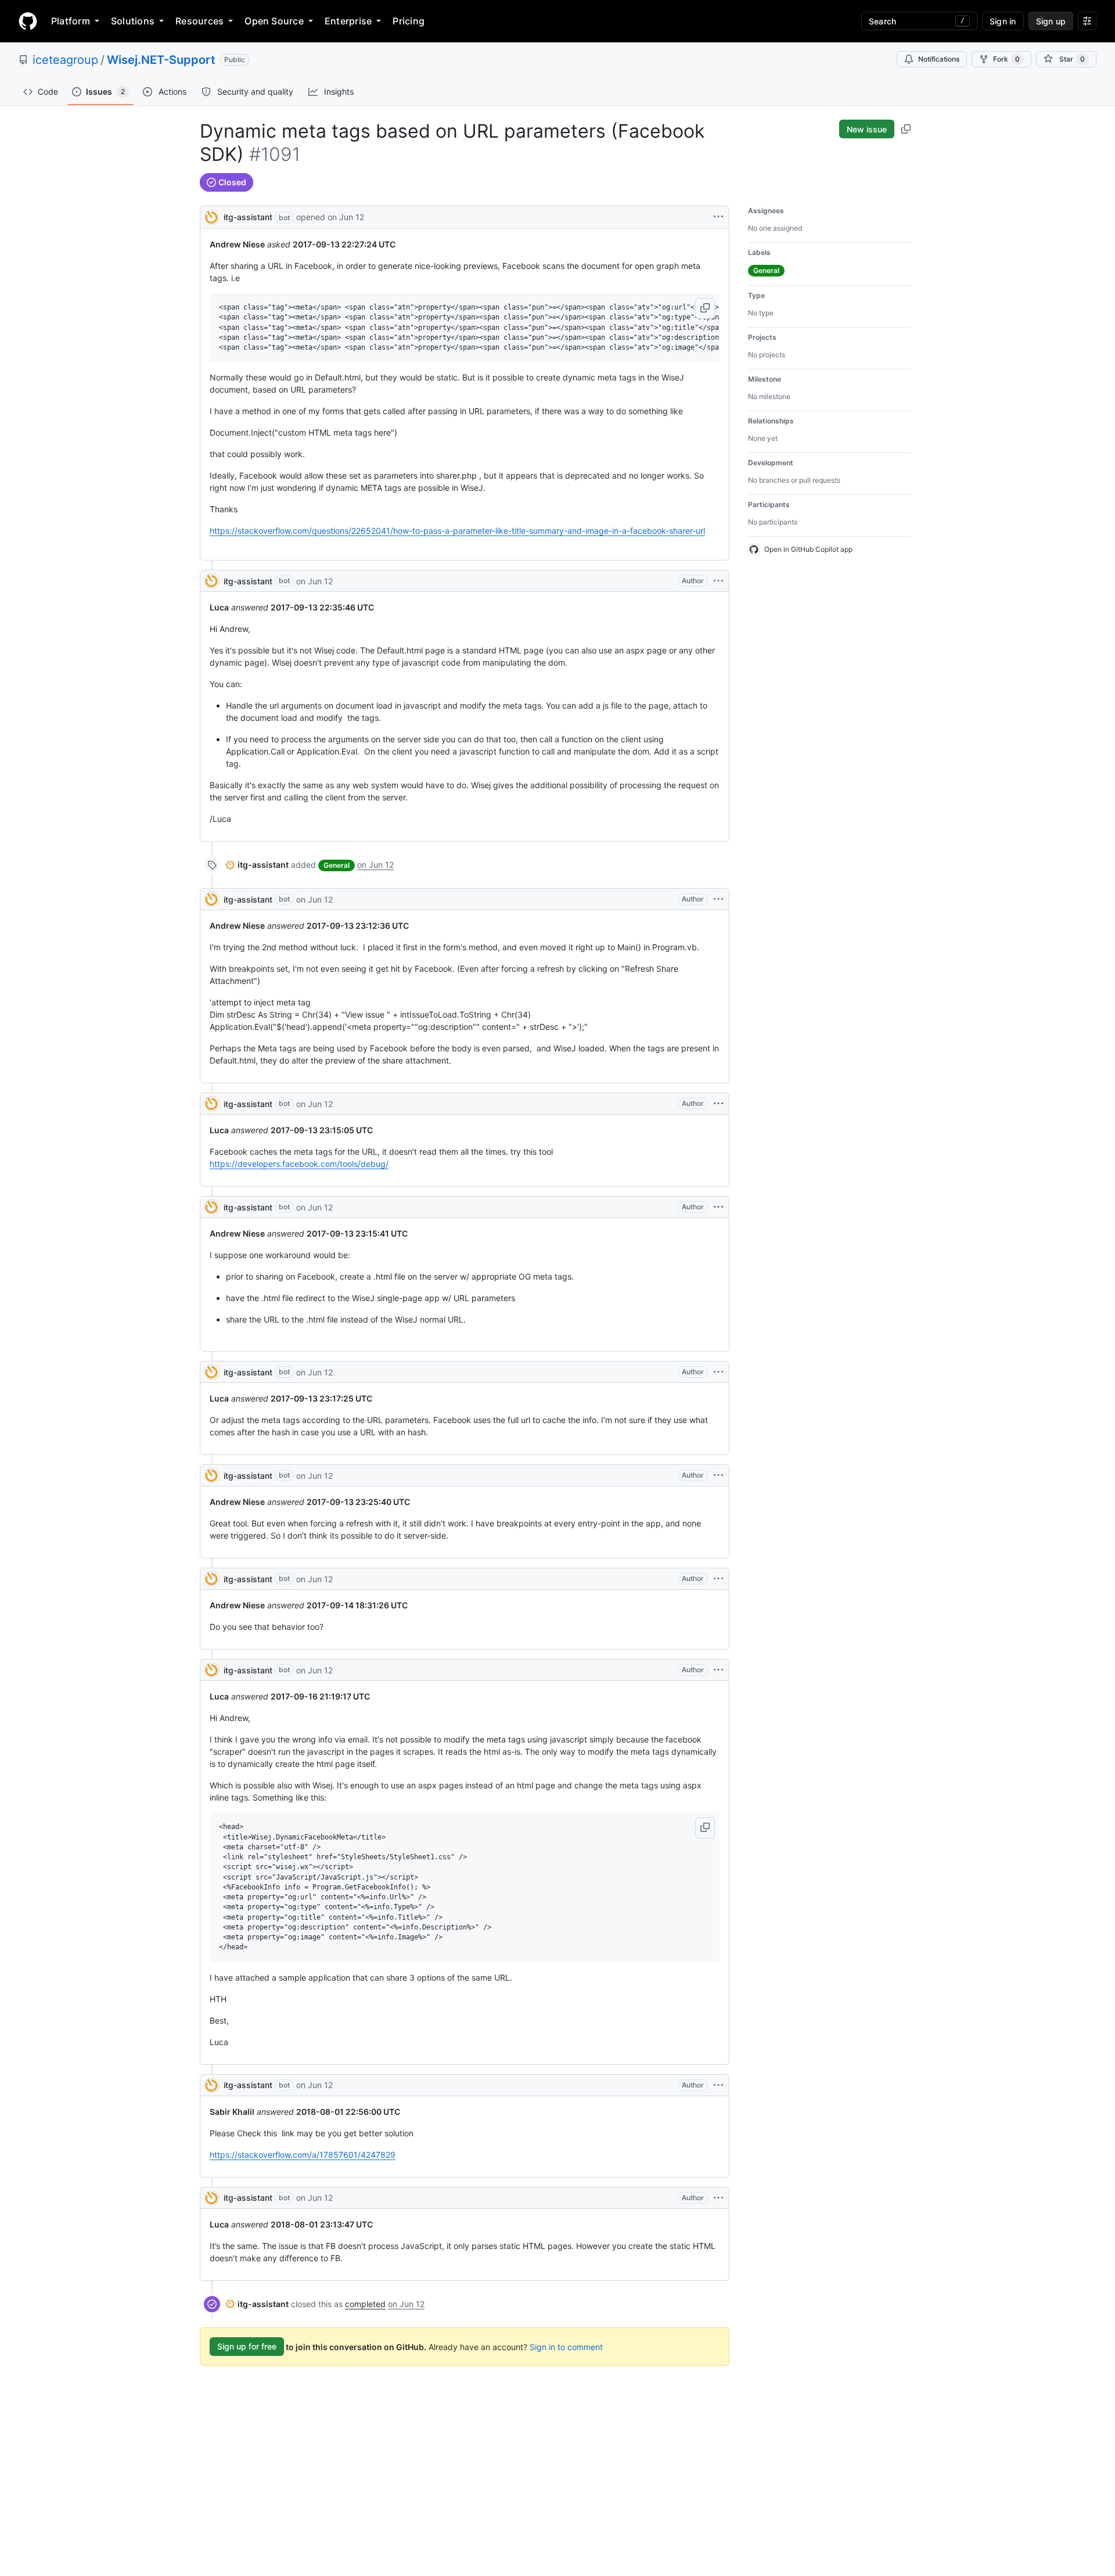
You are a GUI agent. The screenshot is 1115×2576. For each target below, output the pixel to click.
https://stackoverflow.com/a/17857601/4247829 (303, 2155)
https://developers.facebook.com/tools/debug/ (299, 1164)
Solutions (133, 21)
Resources (199, 21)
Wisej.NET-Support (161, 60)
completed (365, 2304)
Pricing (409, 21)
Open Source (274, 21)
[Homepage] (28, 21)
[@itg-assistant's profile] (212, 216)
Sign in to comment (566, 2346)
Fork (1006, 59)
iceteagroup (65, 60)
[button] (705, 308)
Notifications (939, 59)
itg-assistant (248, 217)
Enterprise (348, 21)
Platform (71, 21)
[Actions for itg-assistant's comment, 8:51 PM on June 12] (718, 581)
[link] (257, 865)
